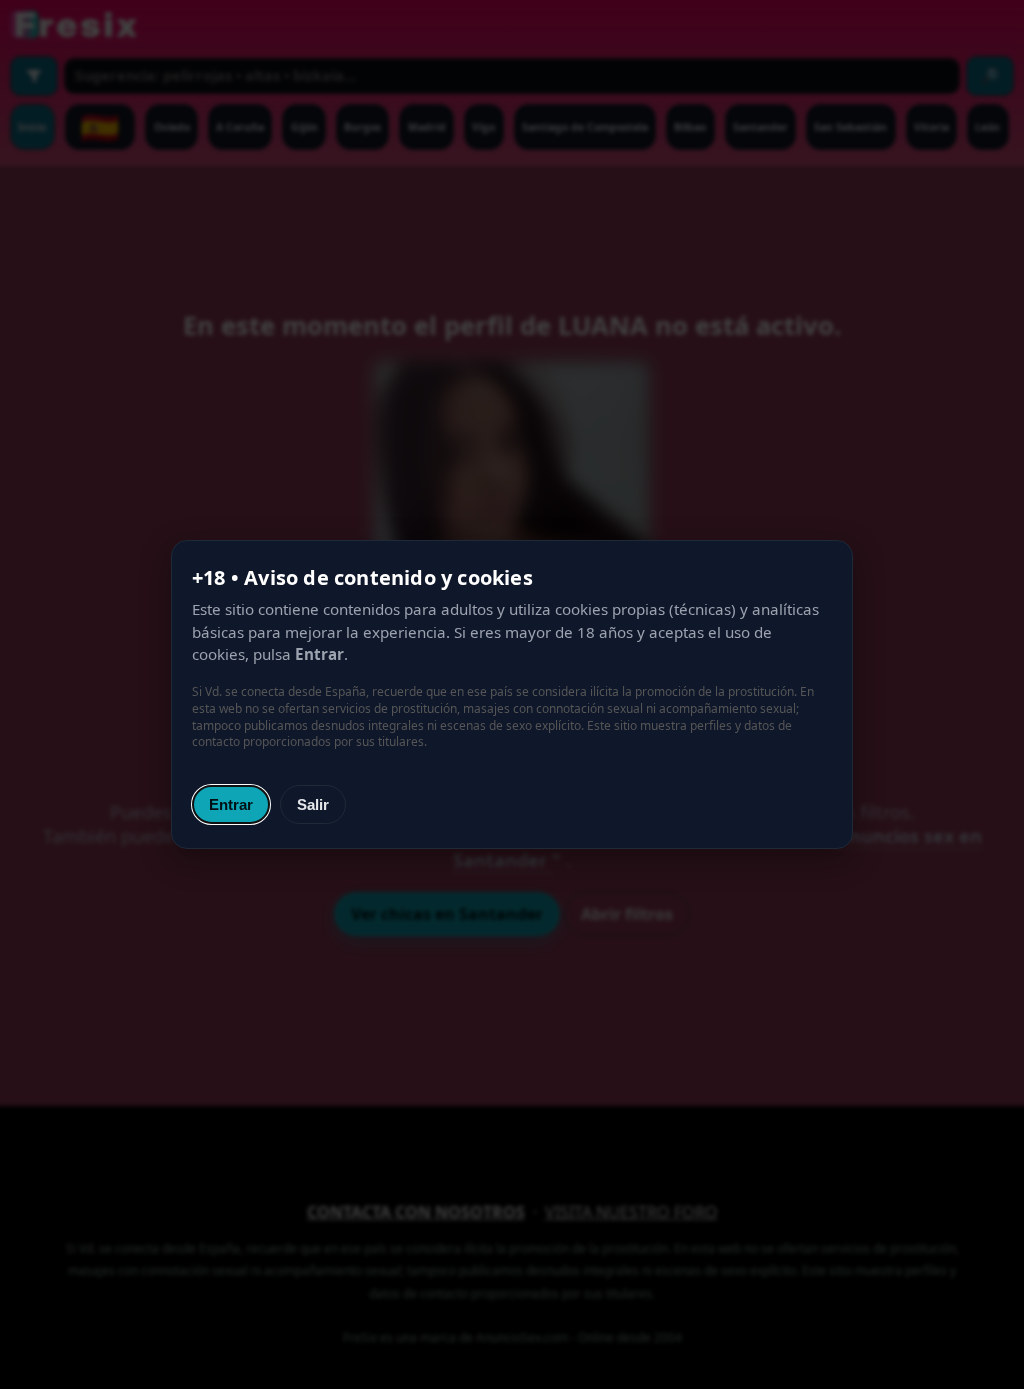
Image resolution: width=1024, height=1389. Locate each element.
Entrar (231, 804)
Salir (313, 804)
